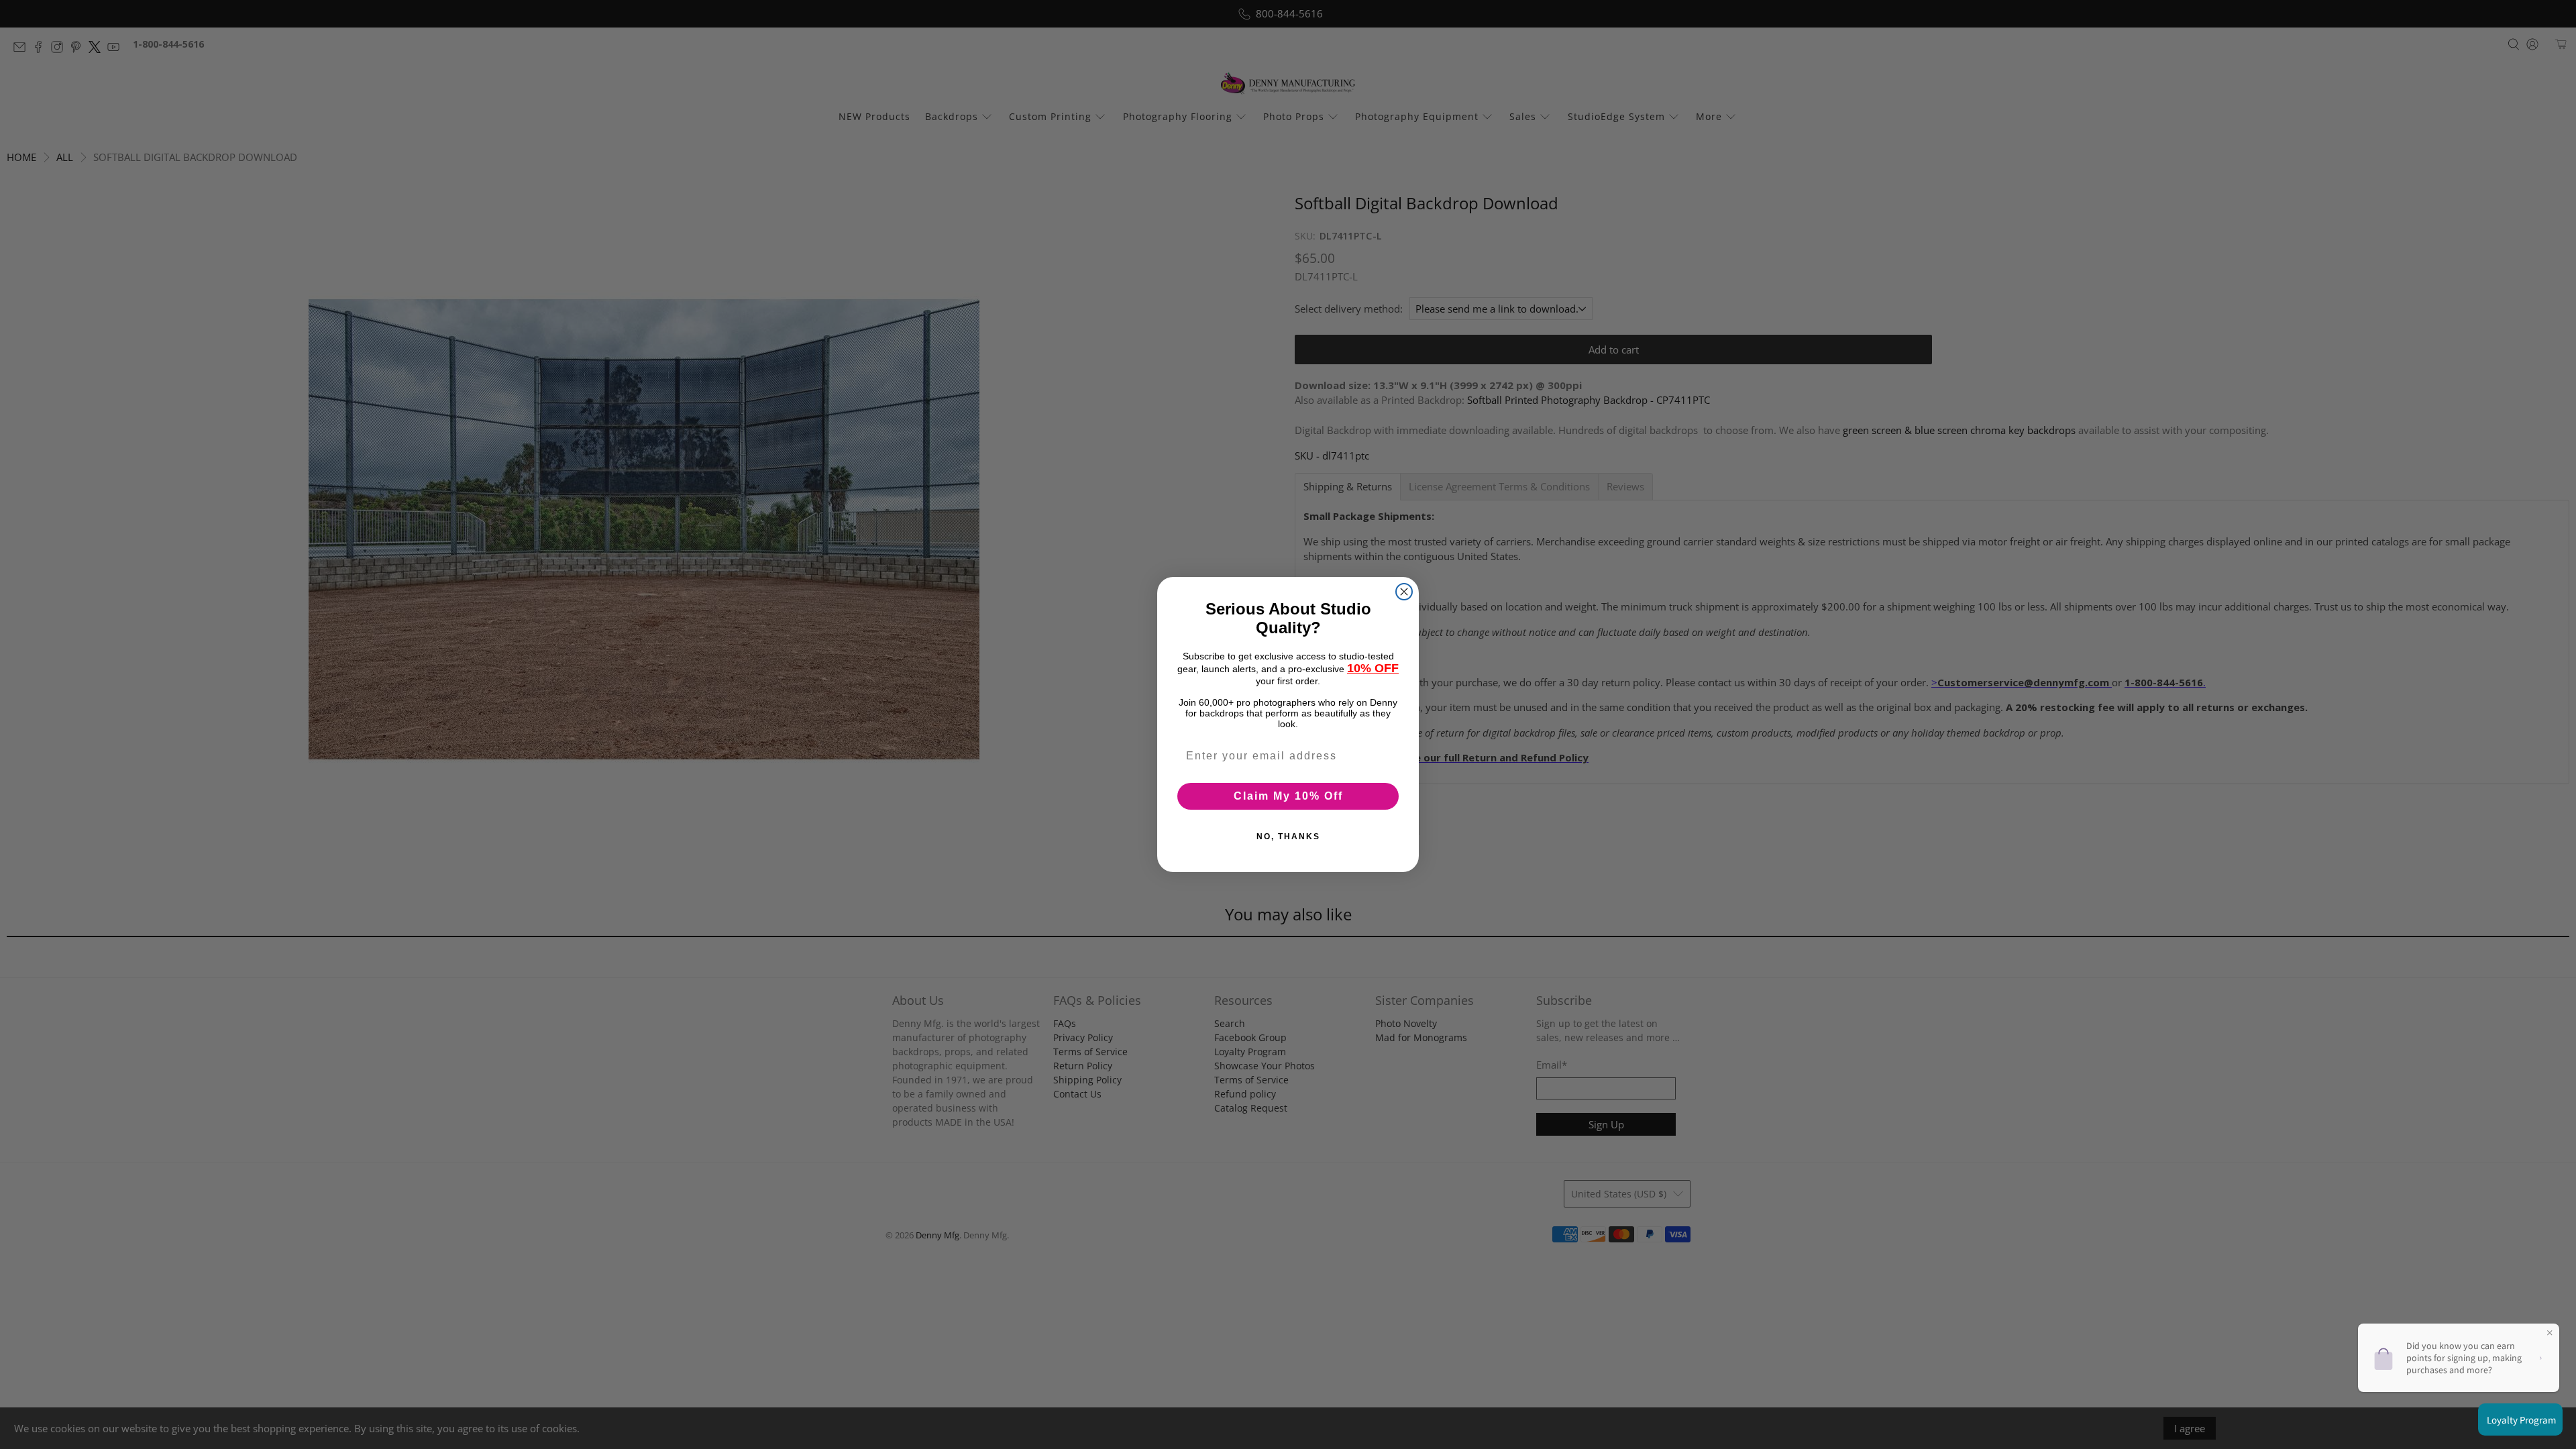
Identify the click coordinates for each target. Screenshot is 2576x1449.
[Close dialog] (1404, 592)
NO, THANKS (1288, 837)
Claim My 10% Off (1288, 796)
